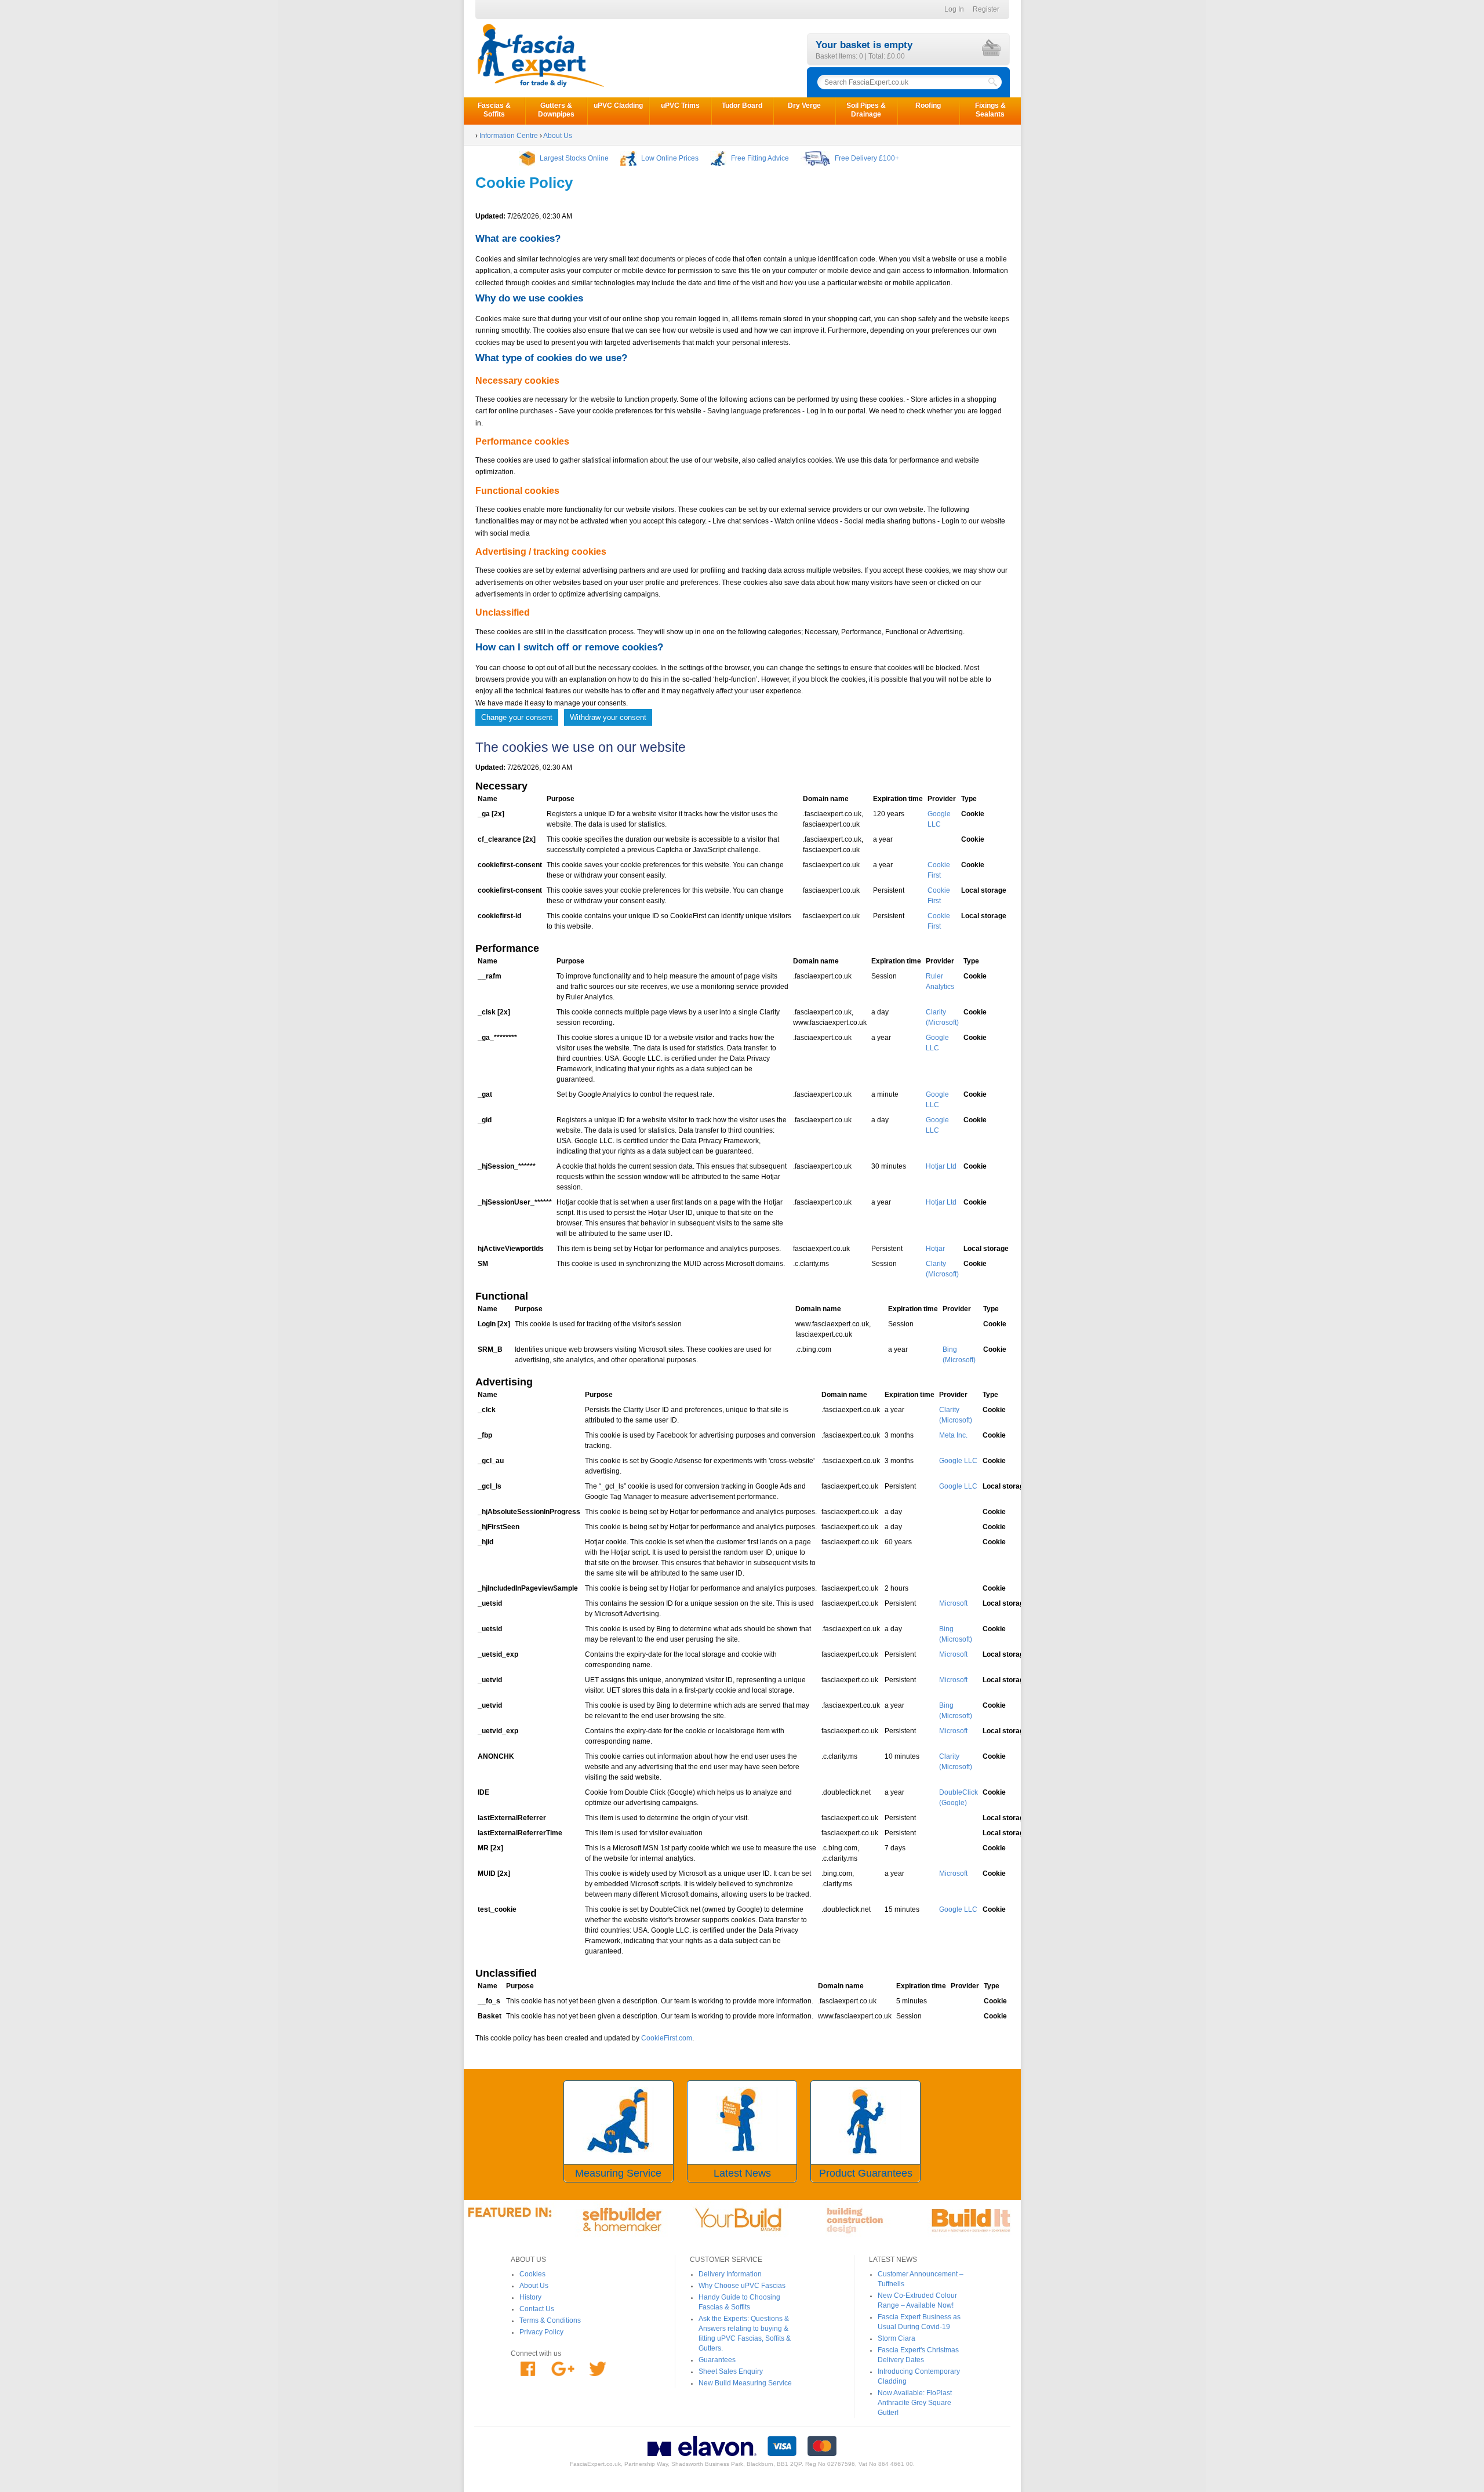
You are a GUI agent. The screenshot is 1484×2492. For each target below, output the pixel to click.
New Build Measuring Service (745, 2383)
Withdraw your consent (608, 717)
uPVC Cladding (618, 105)
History (530, 2297)
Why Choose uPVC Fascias (742, 2286)
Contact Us (537, 2309)
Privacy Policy (541, 2332)
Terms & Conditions (550, 2320)
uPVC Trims (680, 105)
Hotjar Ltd (941, 1166)
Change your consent (517, 717)
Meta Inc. (953, 1435)
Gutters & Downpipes (556, 110)
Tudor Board (742, 105)
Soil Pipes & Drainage (866, 110)
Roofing (928, 105)
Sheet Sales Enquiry (731, 2371)
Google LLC (958, 1461)
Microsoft (953, 1603)
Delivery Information (730, 2274)
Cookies (532, 2274)
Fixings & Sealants (990, 110)
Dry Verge (804, 105)
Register (986, 9)
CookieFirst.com (667, 2038)
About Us (534, 2286)
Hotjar (935, 1249)
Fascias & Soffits (494, 110)
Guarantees (717, 2360)
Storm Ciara (896, 2338)
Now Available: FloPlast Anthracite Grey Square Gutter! (915, 2403)
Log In (954, 9)
